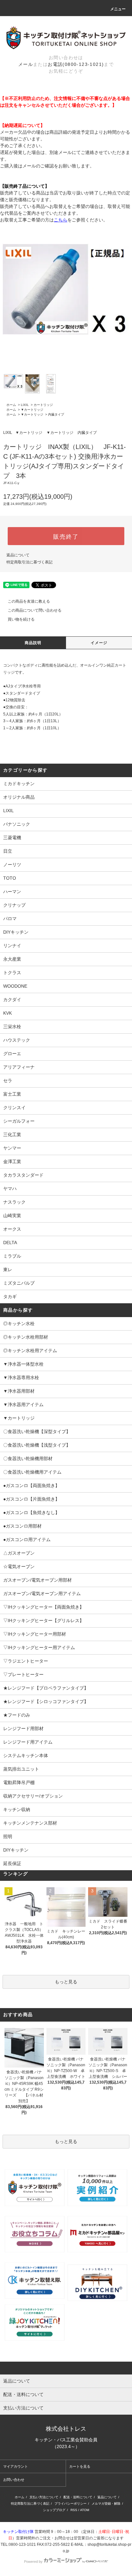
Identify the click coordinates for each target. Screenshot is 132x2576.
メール (26, 64)
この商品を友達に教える (29, 601)
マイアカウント (16, 2466)
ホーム (11, 405)
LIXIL (25, 405)
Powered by (33, 2562)
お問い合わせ (14, 2480)
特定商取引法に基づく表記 (29, 562)
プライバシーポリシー (70, 2504)
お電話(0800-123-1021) (76, 64)
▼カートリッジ (32, 410)
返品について (18, 555)
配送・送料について (78, 2497)
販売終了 (66, 536)
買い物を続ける (21, 619)
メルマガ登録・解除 (106, 2504)
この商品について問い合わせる (35, 610)
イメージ (99, 643)
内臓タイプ (56, 414)
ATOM (85, 2510)
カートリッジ (43, 405)
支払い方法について (44, 2497)
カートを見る (80, 2466)
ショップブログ (54, 2510)
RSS (74, 2510)
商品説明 (33, 643)
